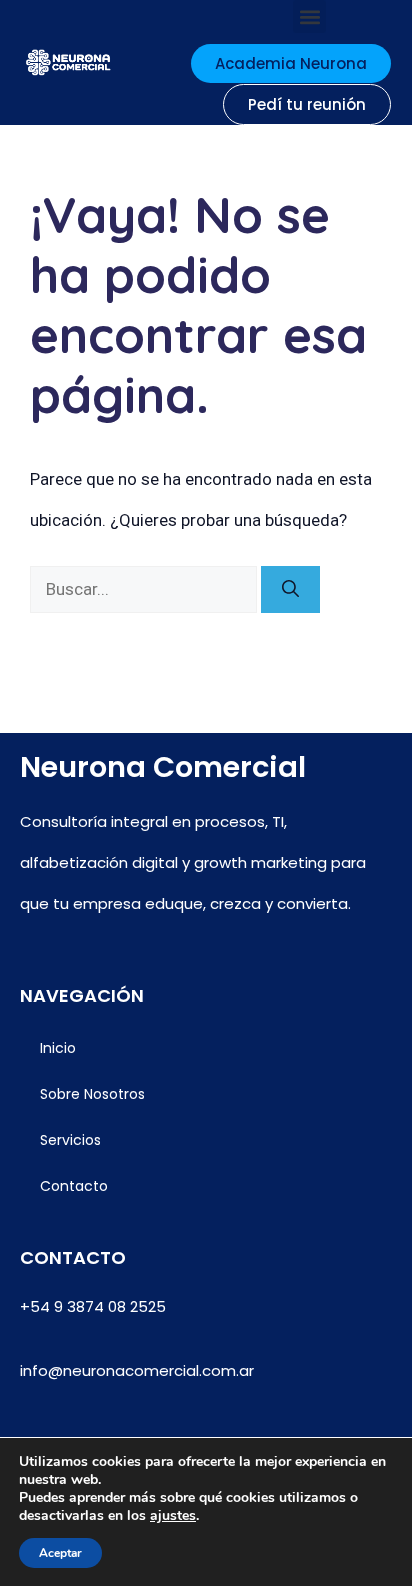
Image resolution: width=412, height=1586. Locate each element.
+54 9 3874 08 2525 (93, 1306)
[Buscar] (290, 590)
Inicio (58, 1048)
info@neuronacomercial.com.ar (137, 1370)
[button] (309, 16)
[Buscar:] (145, 589)
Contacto (74, 1186)
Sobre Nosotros (92, 1094)
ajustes (173, 1516)
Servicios (70, 1140)
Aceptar (60, 1553)
